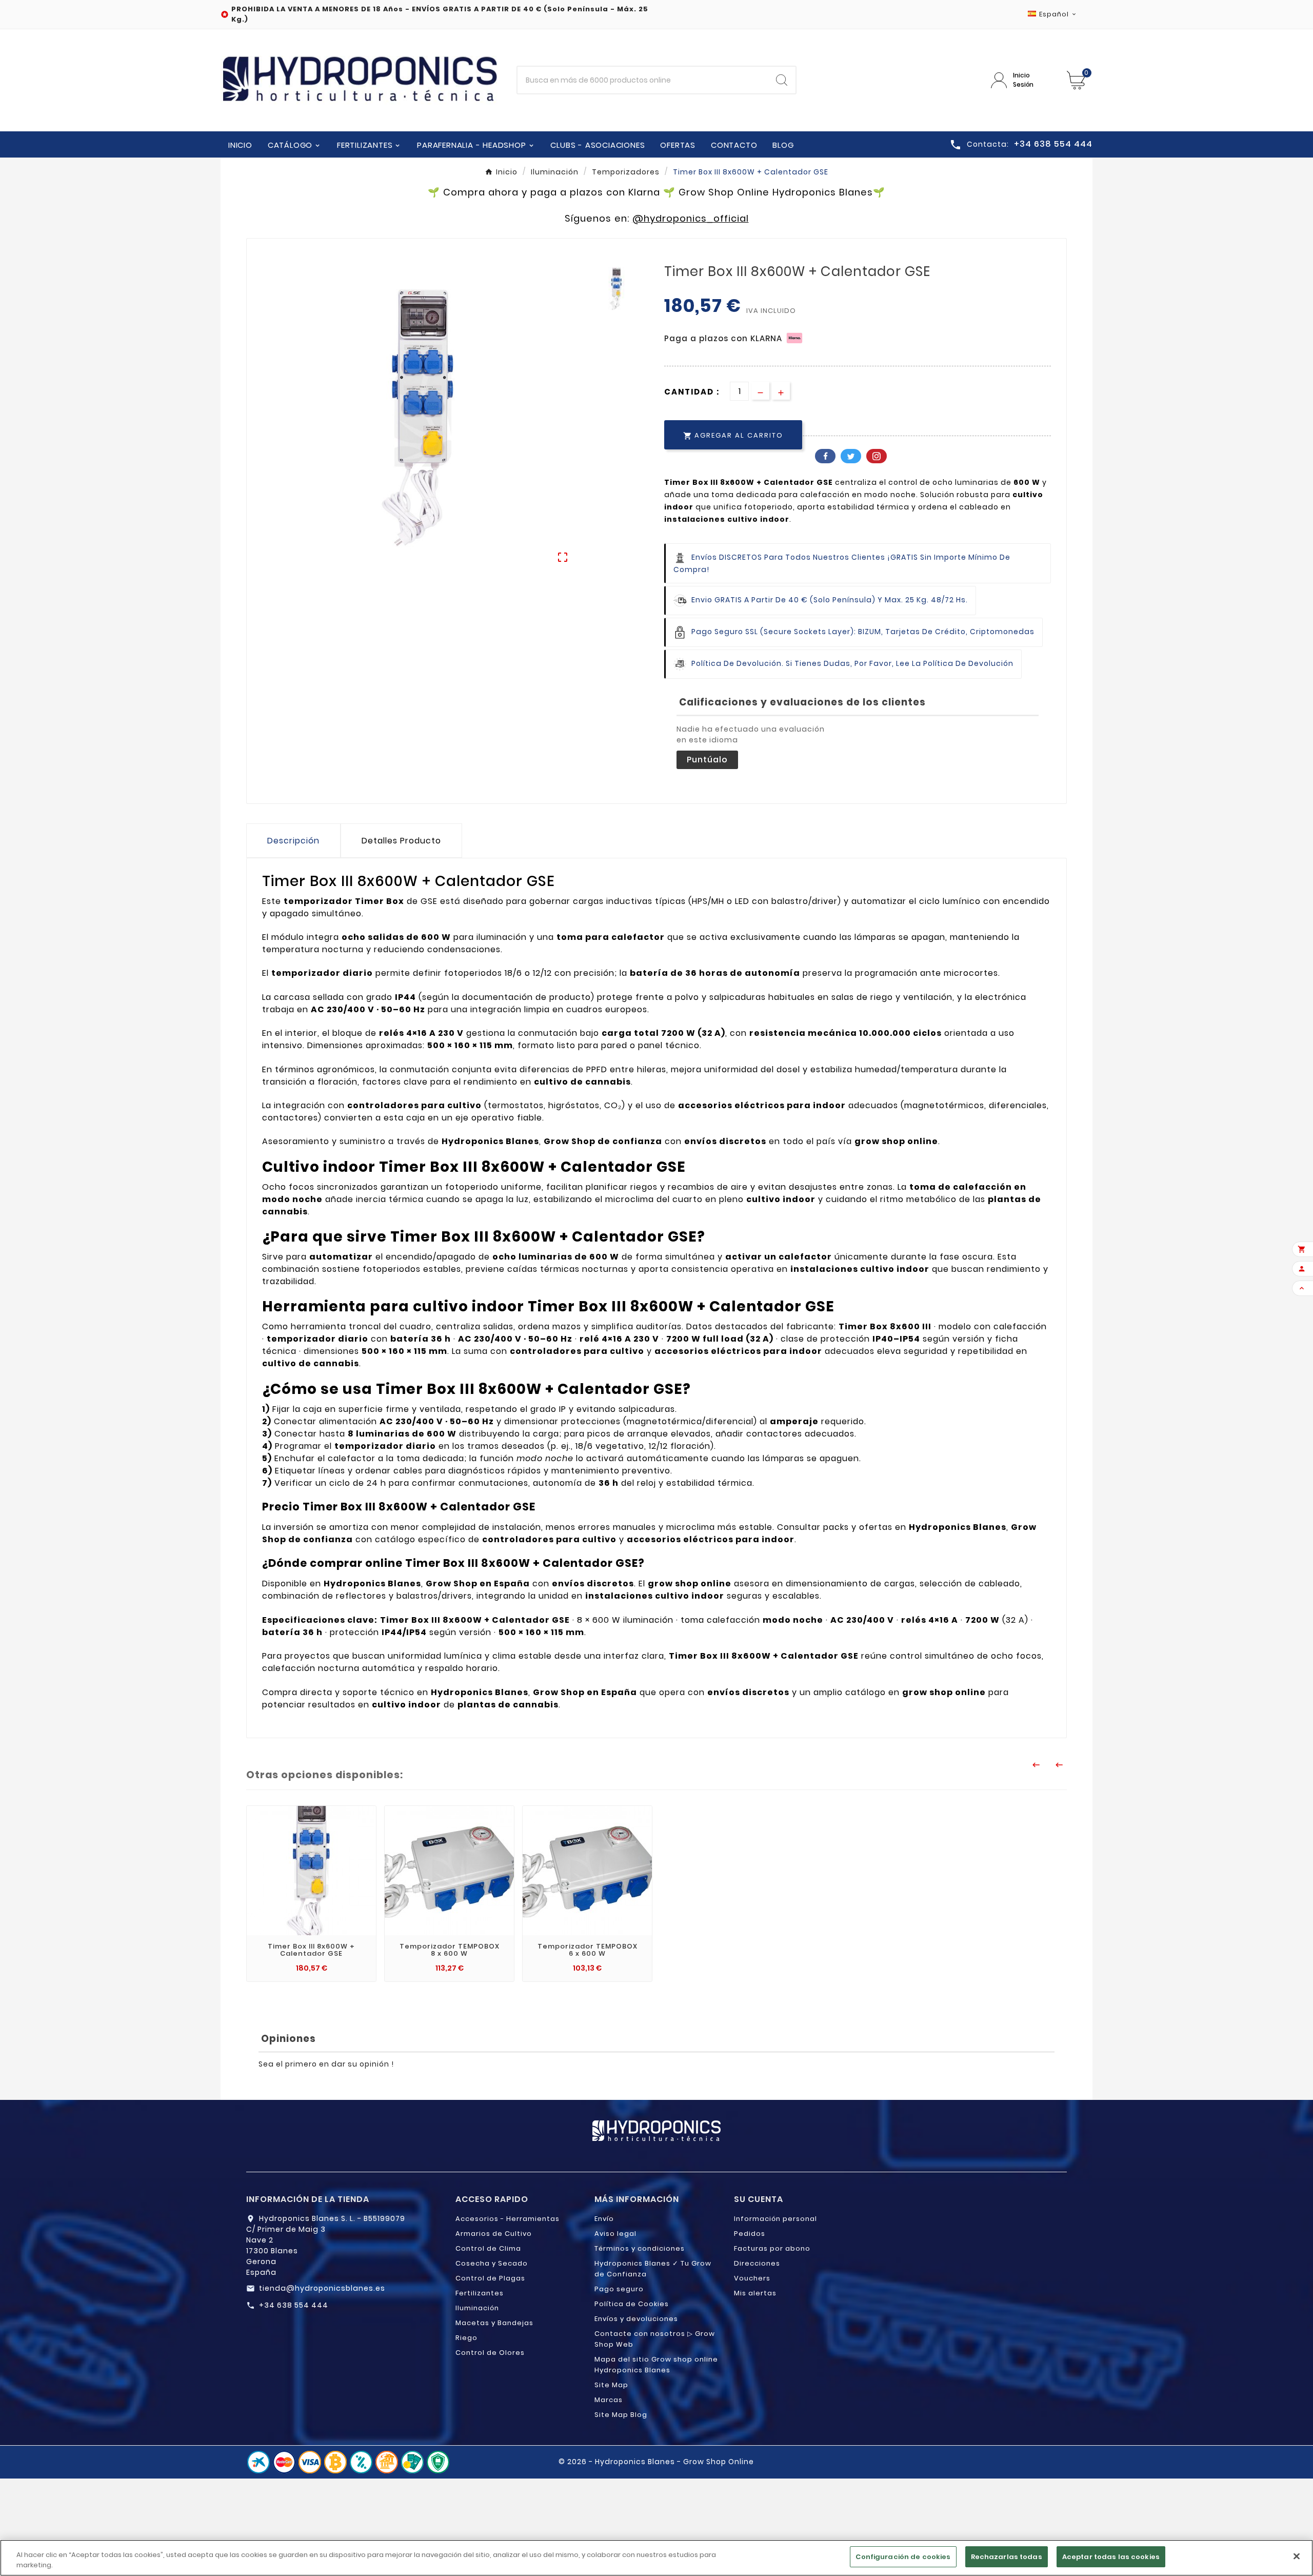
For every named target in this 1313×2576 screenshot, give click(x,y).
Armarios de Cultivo (494, 2234)
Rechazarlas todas (1007, 2557)
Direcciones (757, 2263)
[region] (656, 2558)
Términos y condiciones (640, 2248)
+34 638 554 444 (294, 2305)
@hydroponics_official (691, 218)
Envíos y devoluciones (636, 2319)
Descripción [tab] (293, 841)
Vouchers (752, 2278)
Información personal (775, 2219)
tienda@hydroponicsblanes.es (322, 2288)
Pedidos (750, 2234)
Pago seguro (619, 2289)
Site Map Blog (621, 2415)
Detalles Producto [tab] (401, 841)
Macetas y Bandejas (494, 2323)
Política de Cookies (632, 2304)
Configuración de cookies (903, 2557)
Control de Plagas (490, 2278)
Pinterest (877, 456)
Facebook (825, 456)
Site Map (611, 2385)
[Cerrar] (1297, 2556)
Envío (604, 2219)
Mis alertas (755, 2293)
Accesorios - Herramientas (508, 2219)
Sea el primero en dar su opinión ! (326, 2064)
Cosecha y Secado (492, 2263)
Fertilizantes (480, 2293)
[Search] (782, 80)
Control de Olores (490, 2353)
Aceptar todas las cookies (1111, 2557)
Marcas (609, 2400)
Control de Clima (488, 2248)
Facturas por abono (772, 2248)
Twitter (851, 456)
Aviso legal (615, 2234)
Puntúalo (707, 760)
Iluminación (477, 2308)
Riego (466, 2338)
